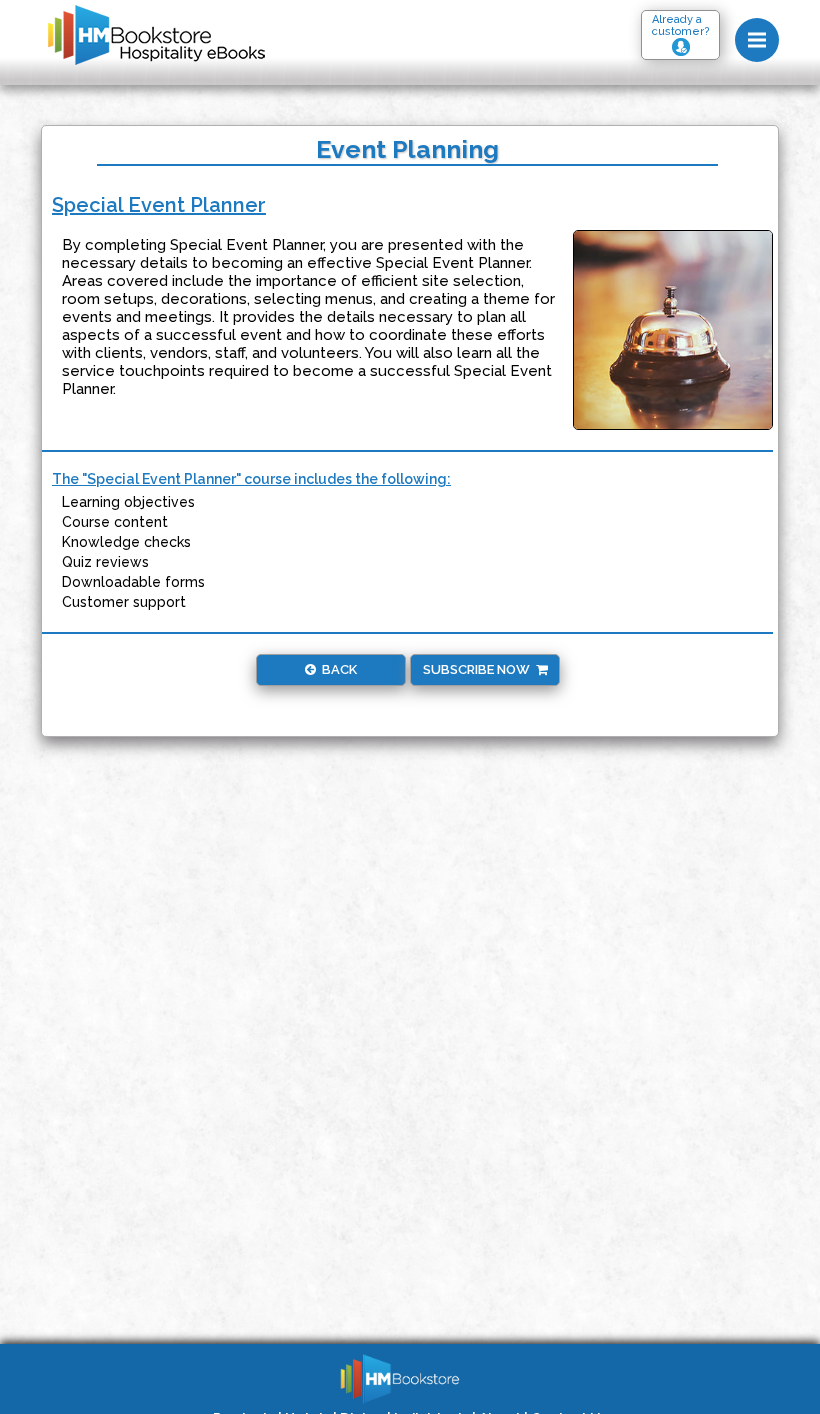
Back (336, 669)
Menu (757, 40)
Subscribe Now (479, 669)
